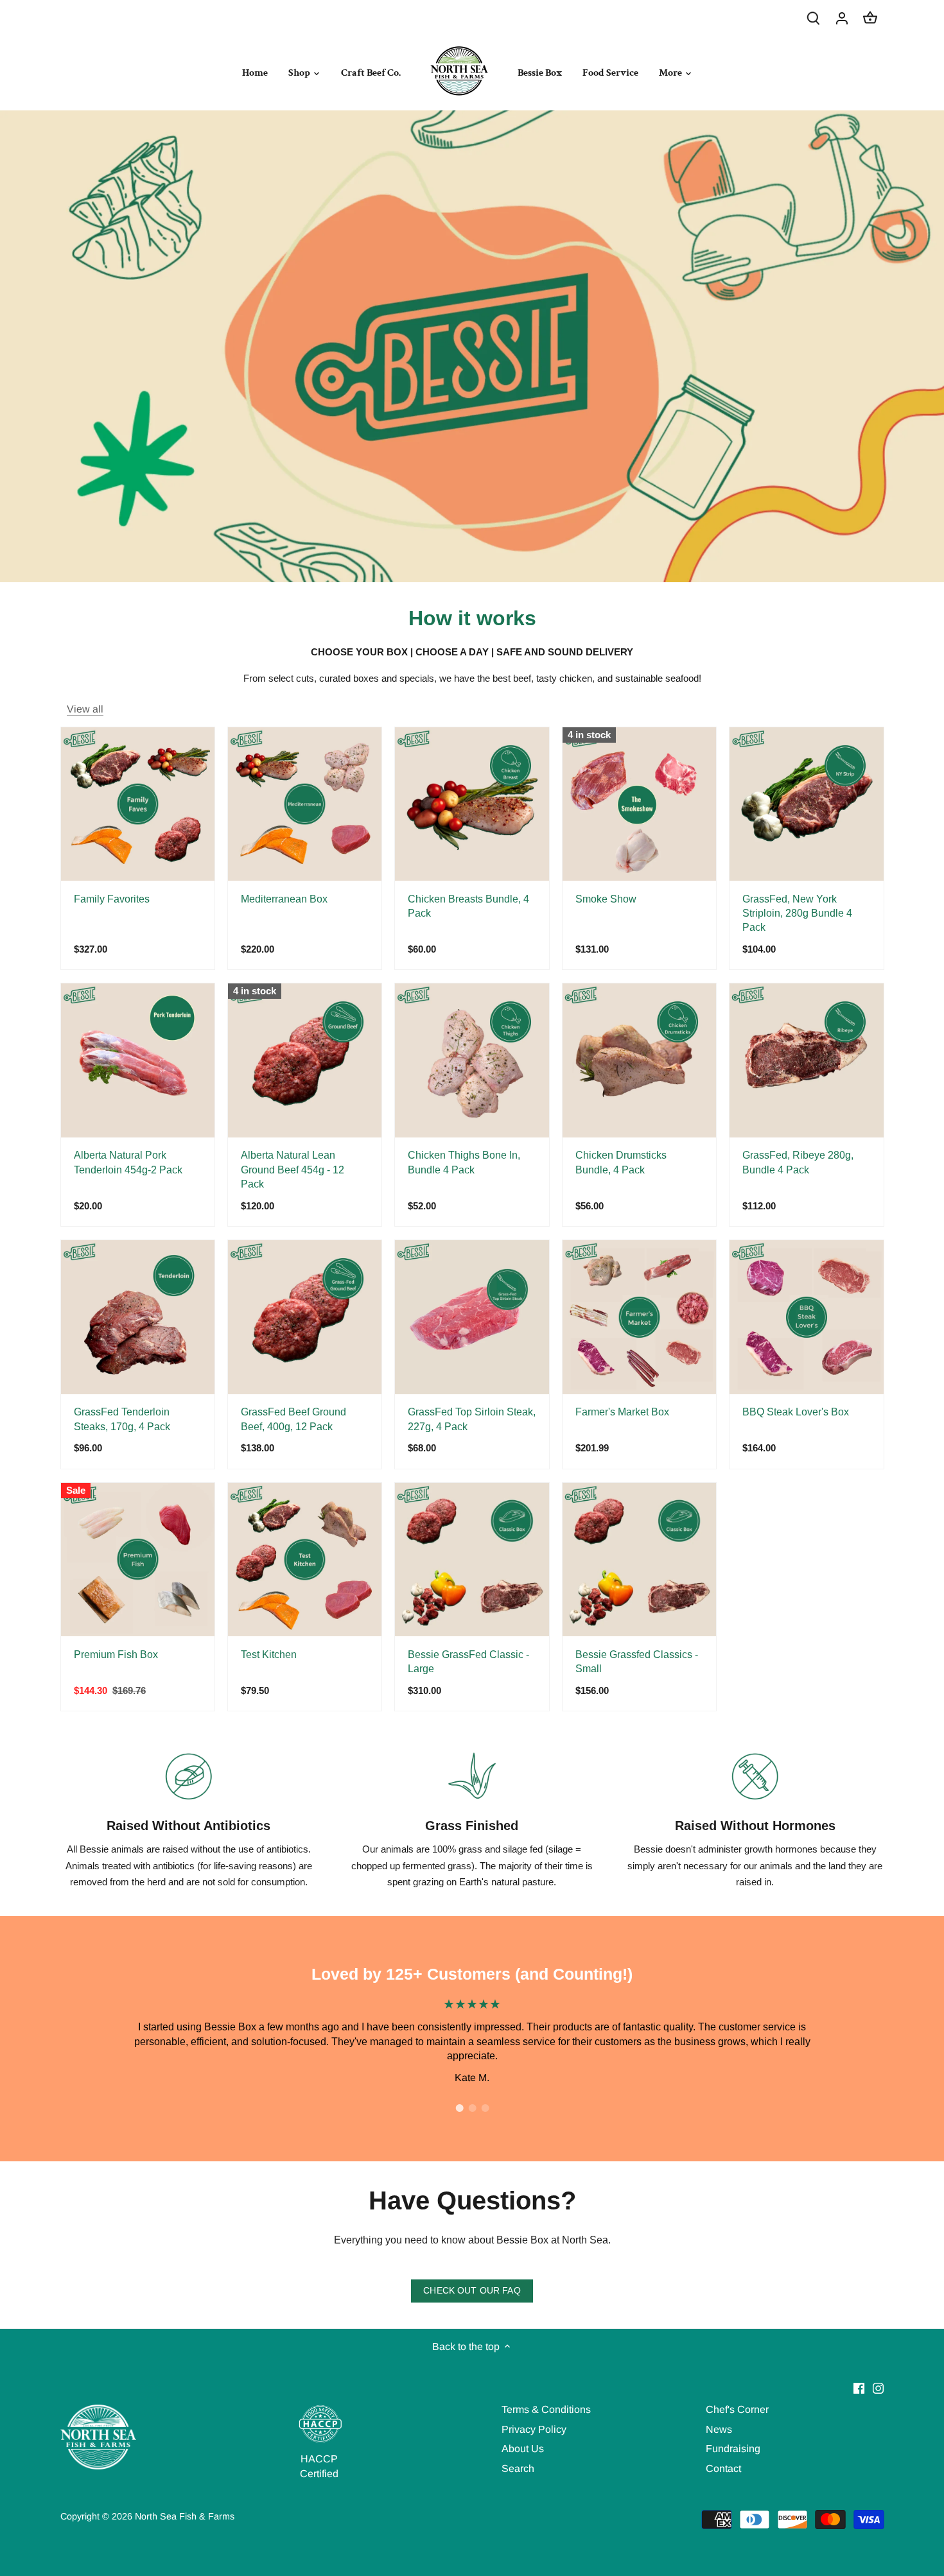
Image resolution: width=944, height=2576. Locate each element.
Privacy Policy (534, 2429)
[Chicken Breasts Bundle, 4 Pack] (472, 804)
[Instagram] (878, 2388)
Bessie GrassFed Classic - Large (468, 1662)
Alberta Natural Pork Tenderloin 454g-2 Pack (128, 1162)
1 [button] (459, 2108)
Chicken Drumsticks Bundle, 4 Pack (621, 1162)
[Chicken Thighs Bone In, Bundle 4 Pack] (472, 1060)
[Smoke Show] (639, 804)
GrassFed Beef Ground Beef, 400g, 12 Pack (293, 1419)
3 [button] (485, 2108)
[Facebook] (859, 2388)
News (719, 2429)
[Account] (842, 18)
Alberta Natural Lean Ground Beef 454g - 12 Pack (293, 1170)
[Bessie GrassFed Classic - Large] (472, 1560)
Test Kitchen (269, 1655)
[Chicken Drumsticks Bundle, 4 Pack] (639, 1060)
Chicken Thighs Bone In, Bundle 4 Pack (464, 1162)
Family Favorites (112, 899)
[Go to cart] (870, 18)
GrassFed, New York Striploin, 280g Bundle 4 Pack (797, 913)
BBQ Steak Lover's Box (796, 1412)
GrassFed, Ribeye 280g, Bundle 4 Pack (798, 1162)
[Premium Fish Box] (138, 1560)
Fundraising (733, 2449)
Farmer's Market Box (622, 1412)
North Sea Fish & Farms (185, 2516)
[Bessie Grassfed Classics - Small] (639, 1560)
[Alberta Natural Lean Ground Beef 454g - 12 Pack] (305, 1060)
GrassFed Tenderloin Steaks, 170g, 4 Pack (122, 1419)
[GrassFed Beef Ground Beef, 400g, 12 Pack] (305, 1317)
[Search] (814, 18)
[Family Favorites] (138, 804)
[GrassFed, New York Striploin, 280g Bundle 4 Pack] (806, 804)
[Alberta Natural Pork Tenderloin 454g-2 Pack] (138, 1060)
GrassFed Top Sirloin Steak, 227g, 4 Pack (472, 1419)
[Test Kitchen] (305, 1560)
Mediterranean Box (284, 899)
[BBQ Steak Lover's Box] (806, 1317)
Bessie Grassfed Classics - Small (637, 1662)
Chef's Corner (737, 2409)
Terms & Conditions (546, 2409)
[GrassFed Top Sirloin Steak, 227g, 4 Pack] (472, 1317)
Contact (723, 2468)
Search (518, 2468)
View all (85, 709)
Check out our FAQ (472, 2291)
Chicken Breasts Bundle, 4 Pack (468, 906)
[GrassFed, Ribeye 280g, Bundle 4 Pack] (806, 1060)
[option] (472, 2041)
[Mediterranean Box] (305, 804)
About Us (523, 2449)
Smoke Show (606, 899)
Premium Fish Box (116, 1655)
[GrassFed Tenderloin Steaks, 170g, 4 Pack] (138, 1317)
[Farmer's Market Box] (639, 1317)
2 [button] (472, 2108)
